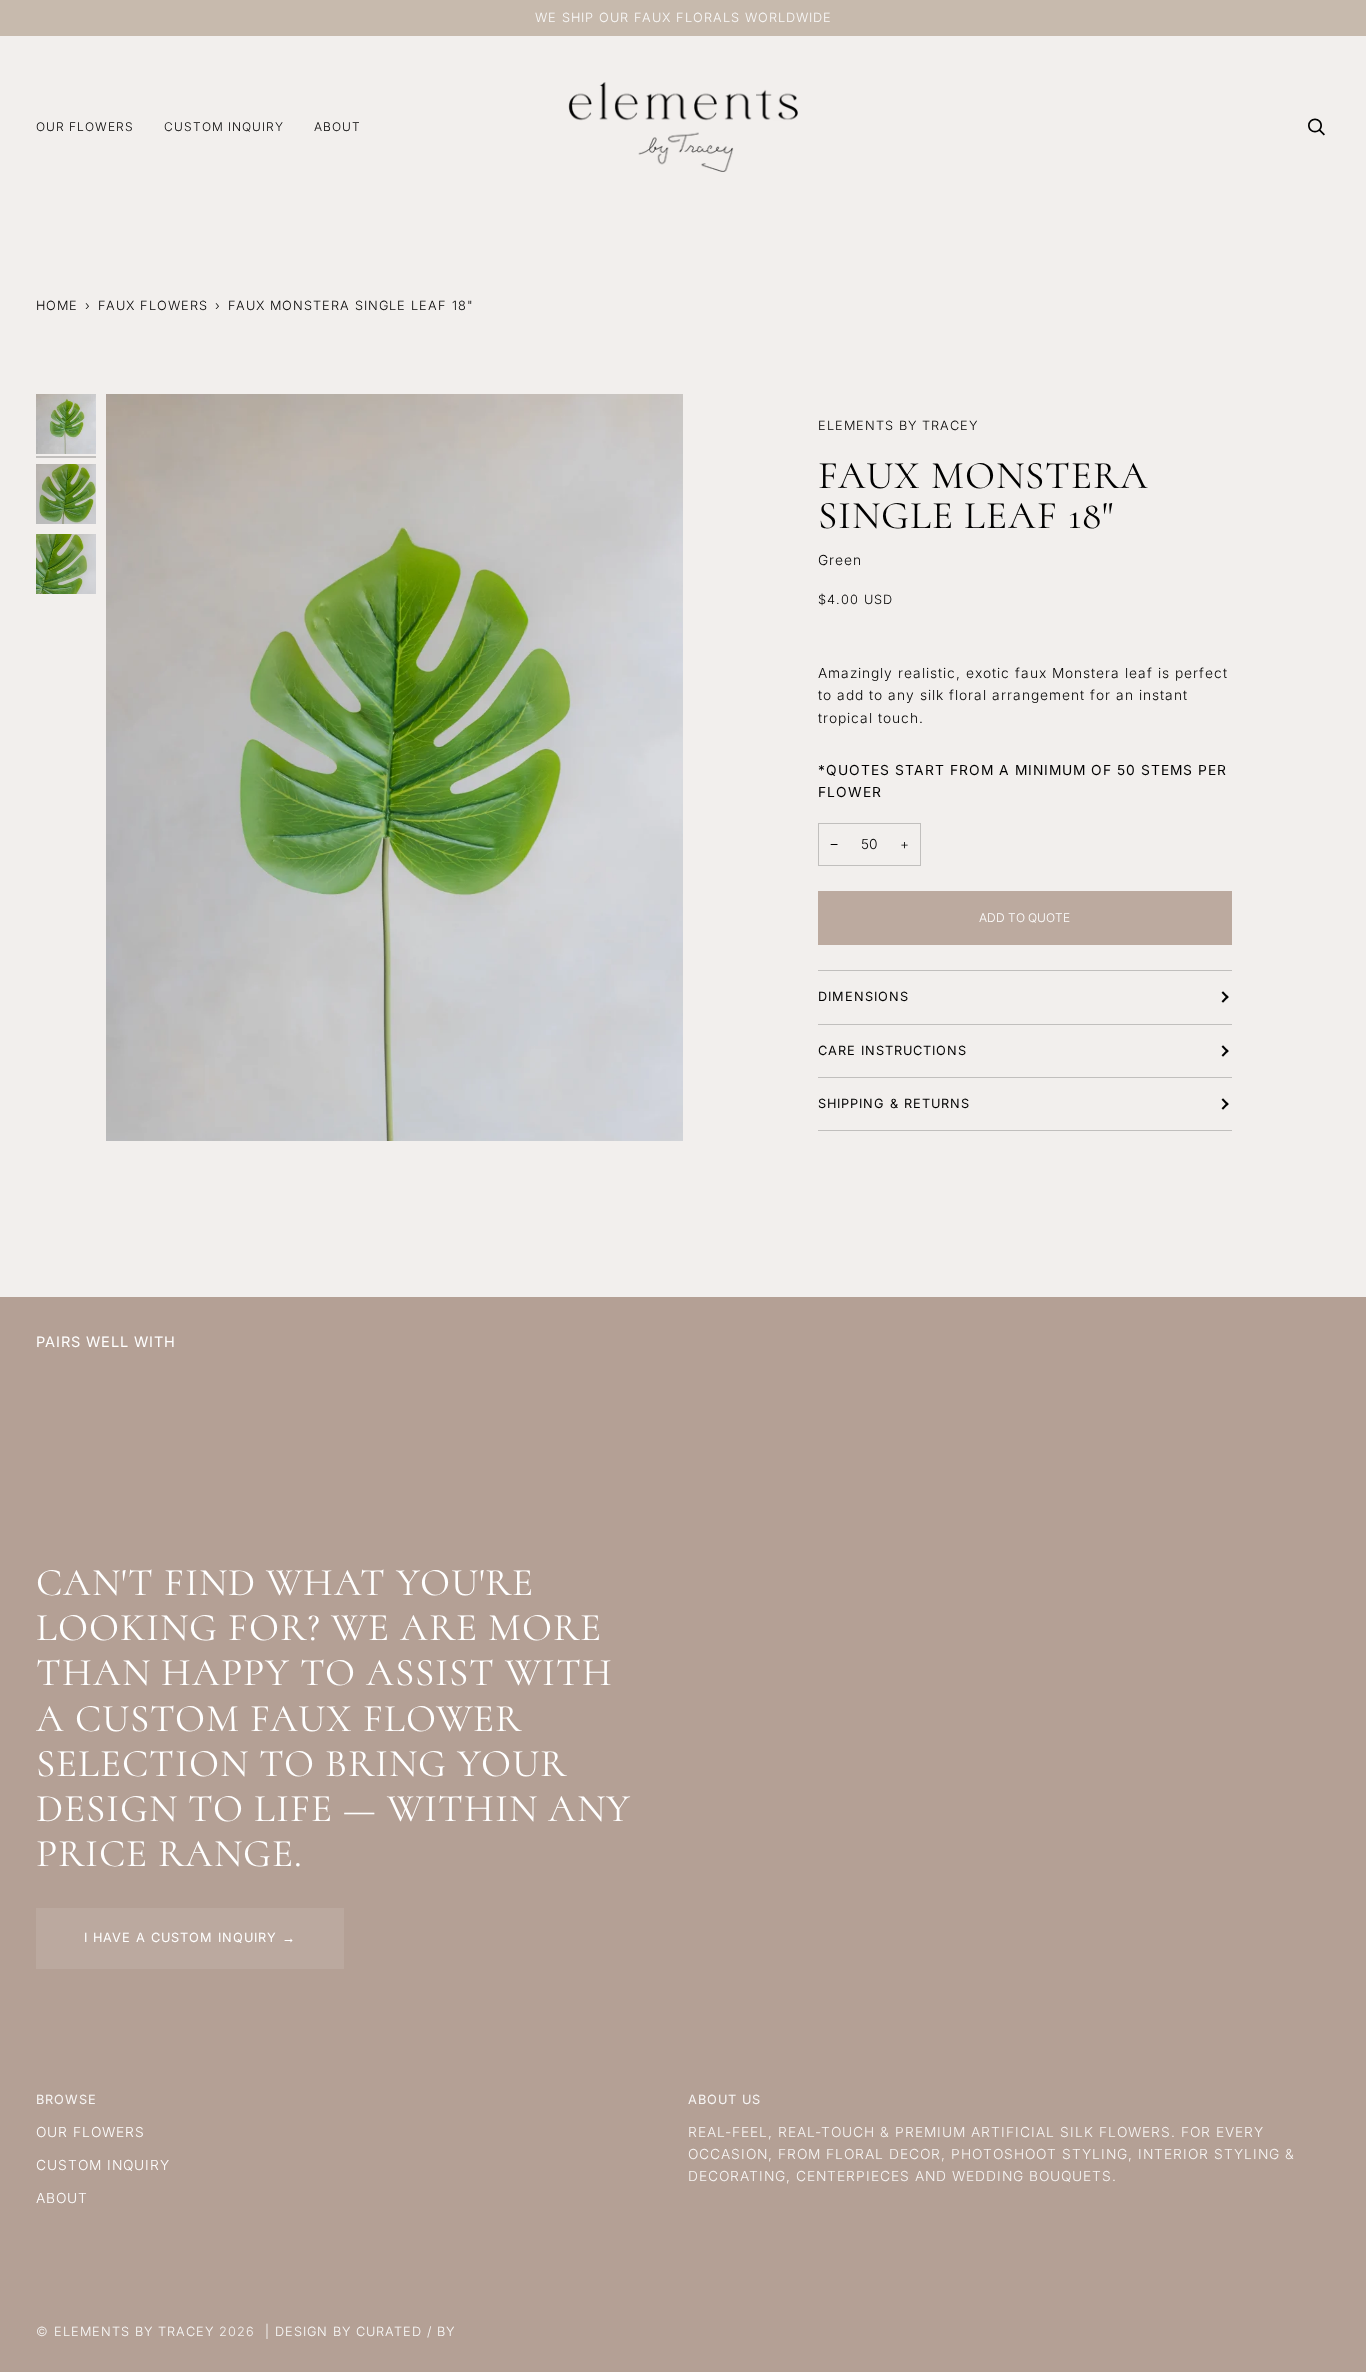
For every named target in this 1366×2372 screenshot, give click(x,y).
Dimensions (863, 996)
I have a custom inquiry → (190, 1937)
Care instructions (892, 1049)
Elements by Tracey (898, 425)
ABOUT (62, 2198)
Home (57, 305)
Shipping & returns (894, 1103)
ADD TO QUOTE (1024, 917)
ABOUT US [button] (724, 2099)
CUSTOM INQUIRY (103, 2165)
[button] (92, 127)
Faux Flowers (153, 305)
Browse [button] (66, 2099)
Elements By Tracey (134, 2331)
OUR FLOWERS (90, 2132)
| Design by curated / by (360, 2331)
